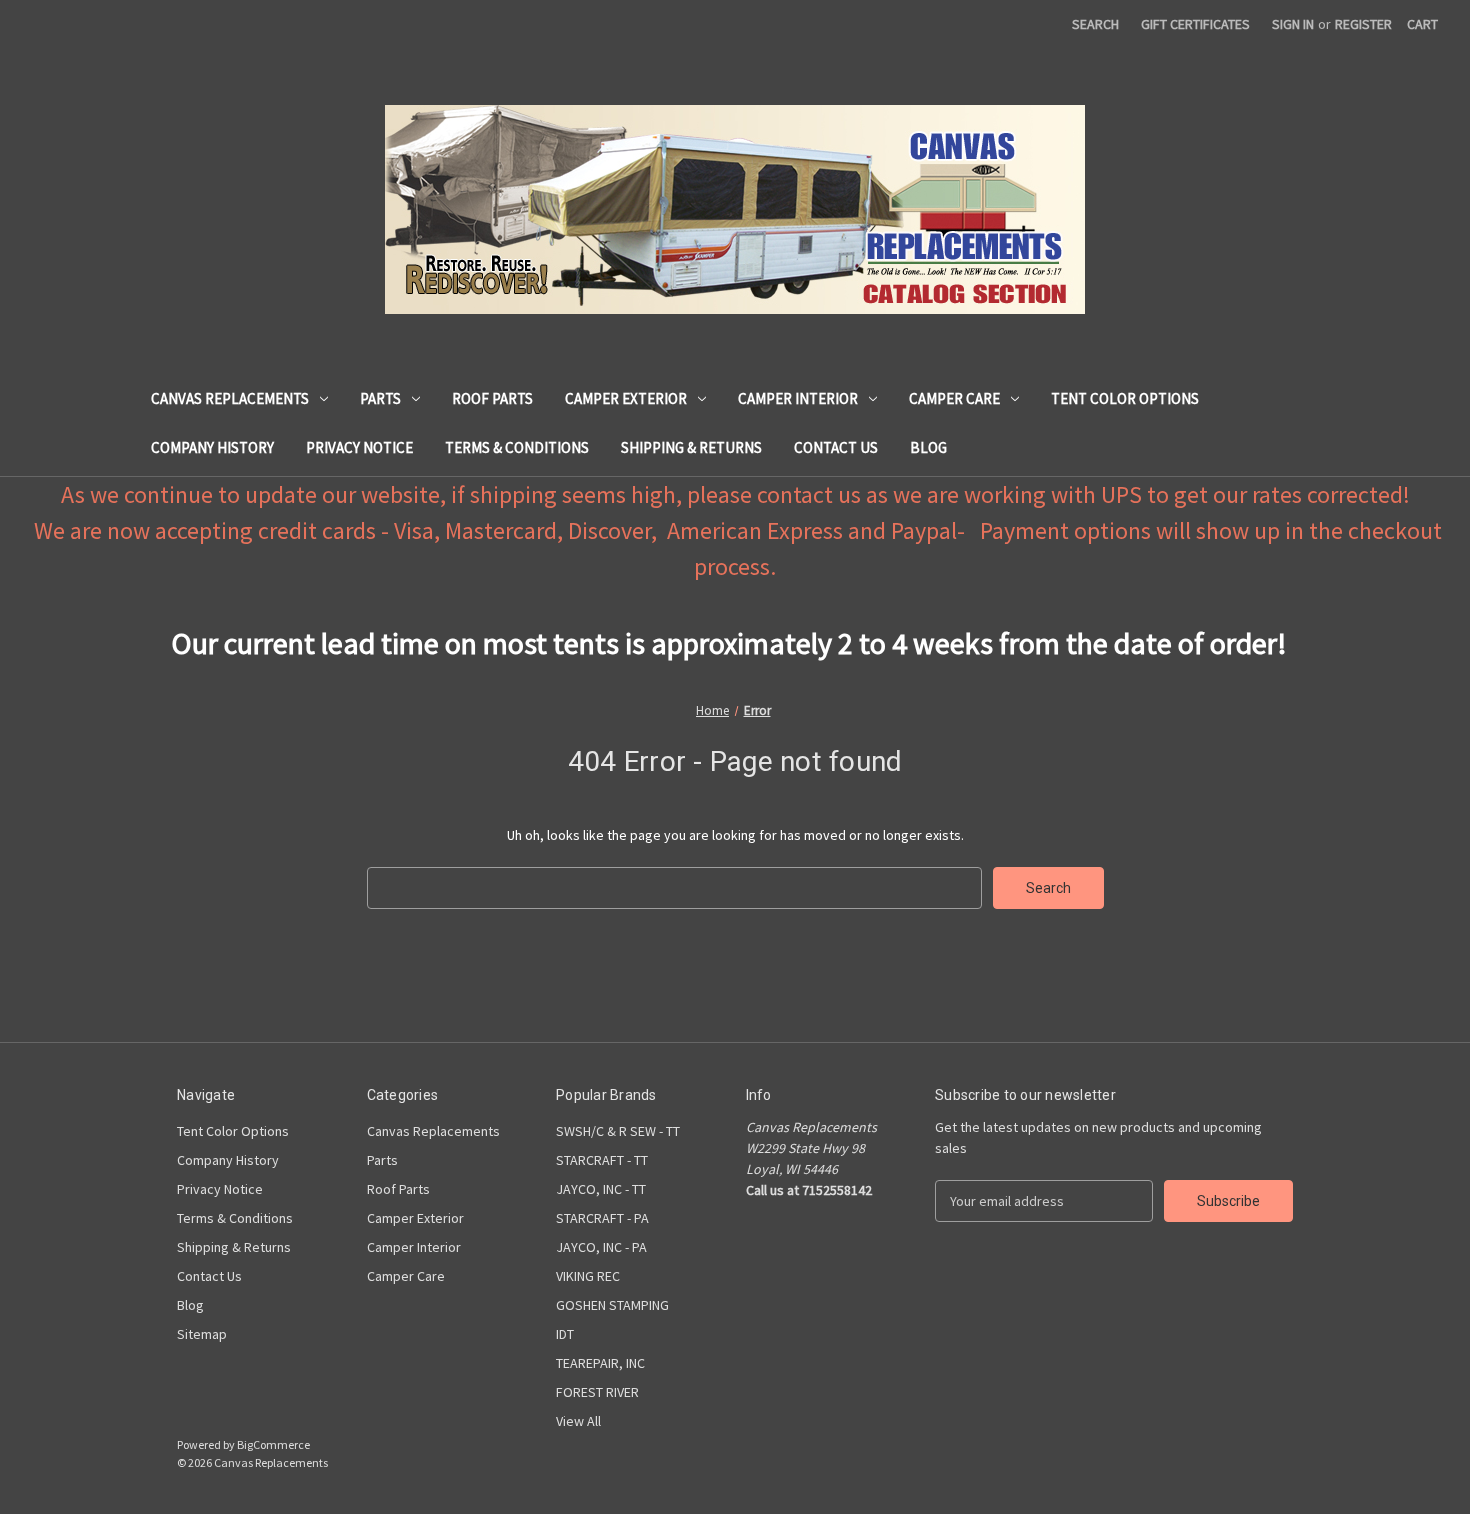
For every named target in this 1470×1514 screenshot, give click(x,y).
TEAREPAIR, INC (600, 1363)
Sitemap (202, 1334)
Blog (928, 447)
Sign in (1293, 24)
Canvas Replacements (230, 398)
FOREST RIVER (597, 1392)
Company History (212, 447)
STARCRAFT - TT (602, 1160)
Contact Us (836, 447)
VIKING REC (588, 1276)
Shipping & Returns (691, 447)
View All (578, 1421)
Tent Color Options (1125, 398)
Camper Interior (798, 398)
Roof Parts (492, 398)
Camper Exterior (626, 398)
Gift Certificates (1195, 24)
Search (1095, 24)
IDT (565, 1334)
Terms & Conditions (517, 447)
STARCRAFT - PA (602, 1218)
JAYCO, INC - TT (601, 1189)
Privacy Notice (359, 447)
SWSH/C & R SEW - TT (618, 1131)
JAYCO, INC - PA (601, 1247)
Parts (380, 398)
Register (1363, 24)
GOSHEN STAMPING (612, 1305)
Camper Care (954, 398)
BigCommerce (273, 1444)
